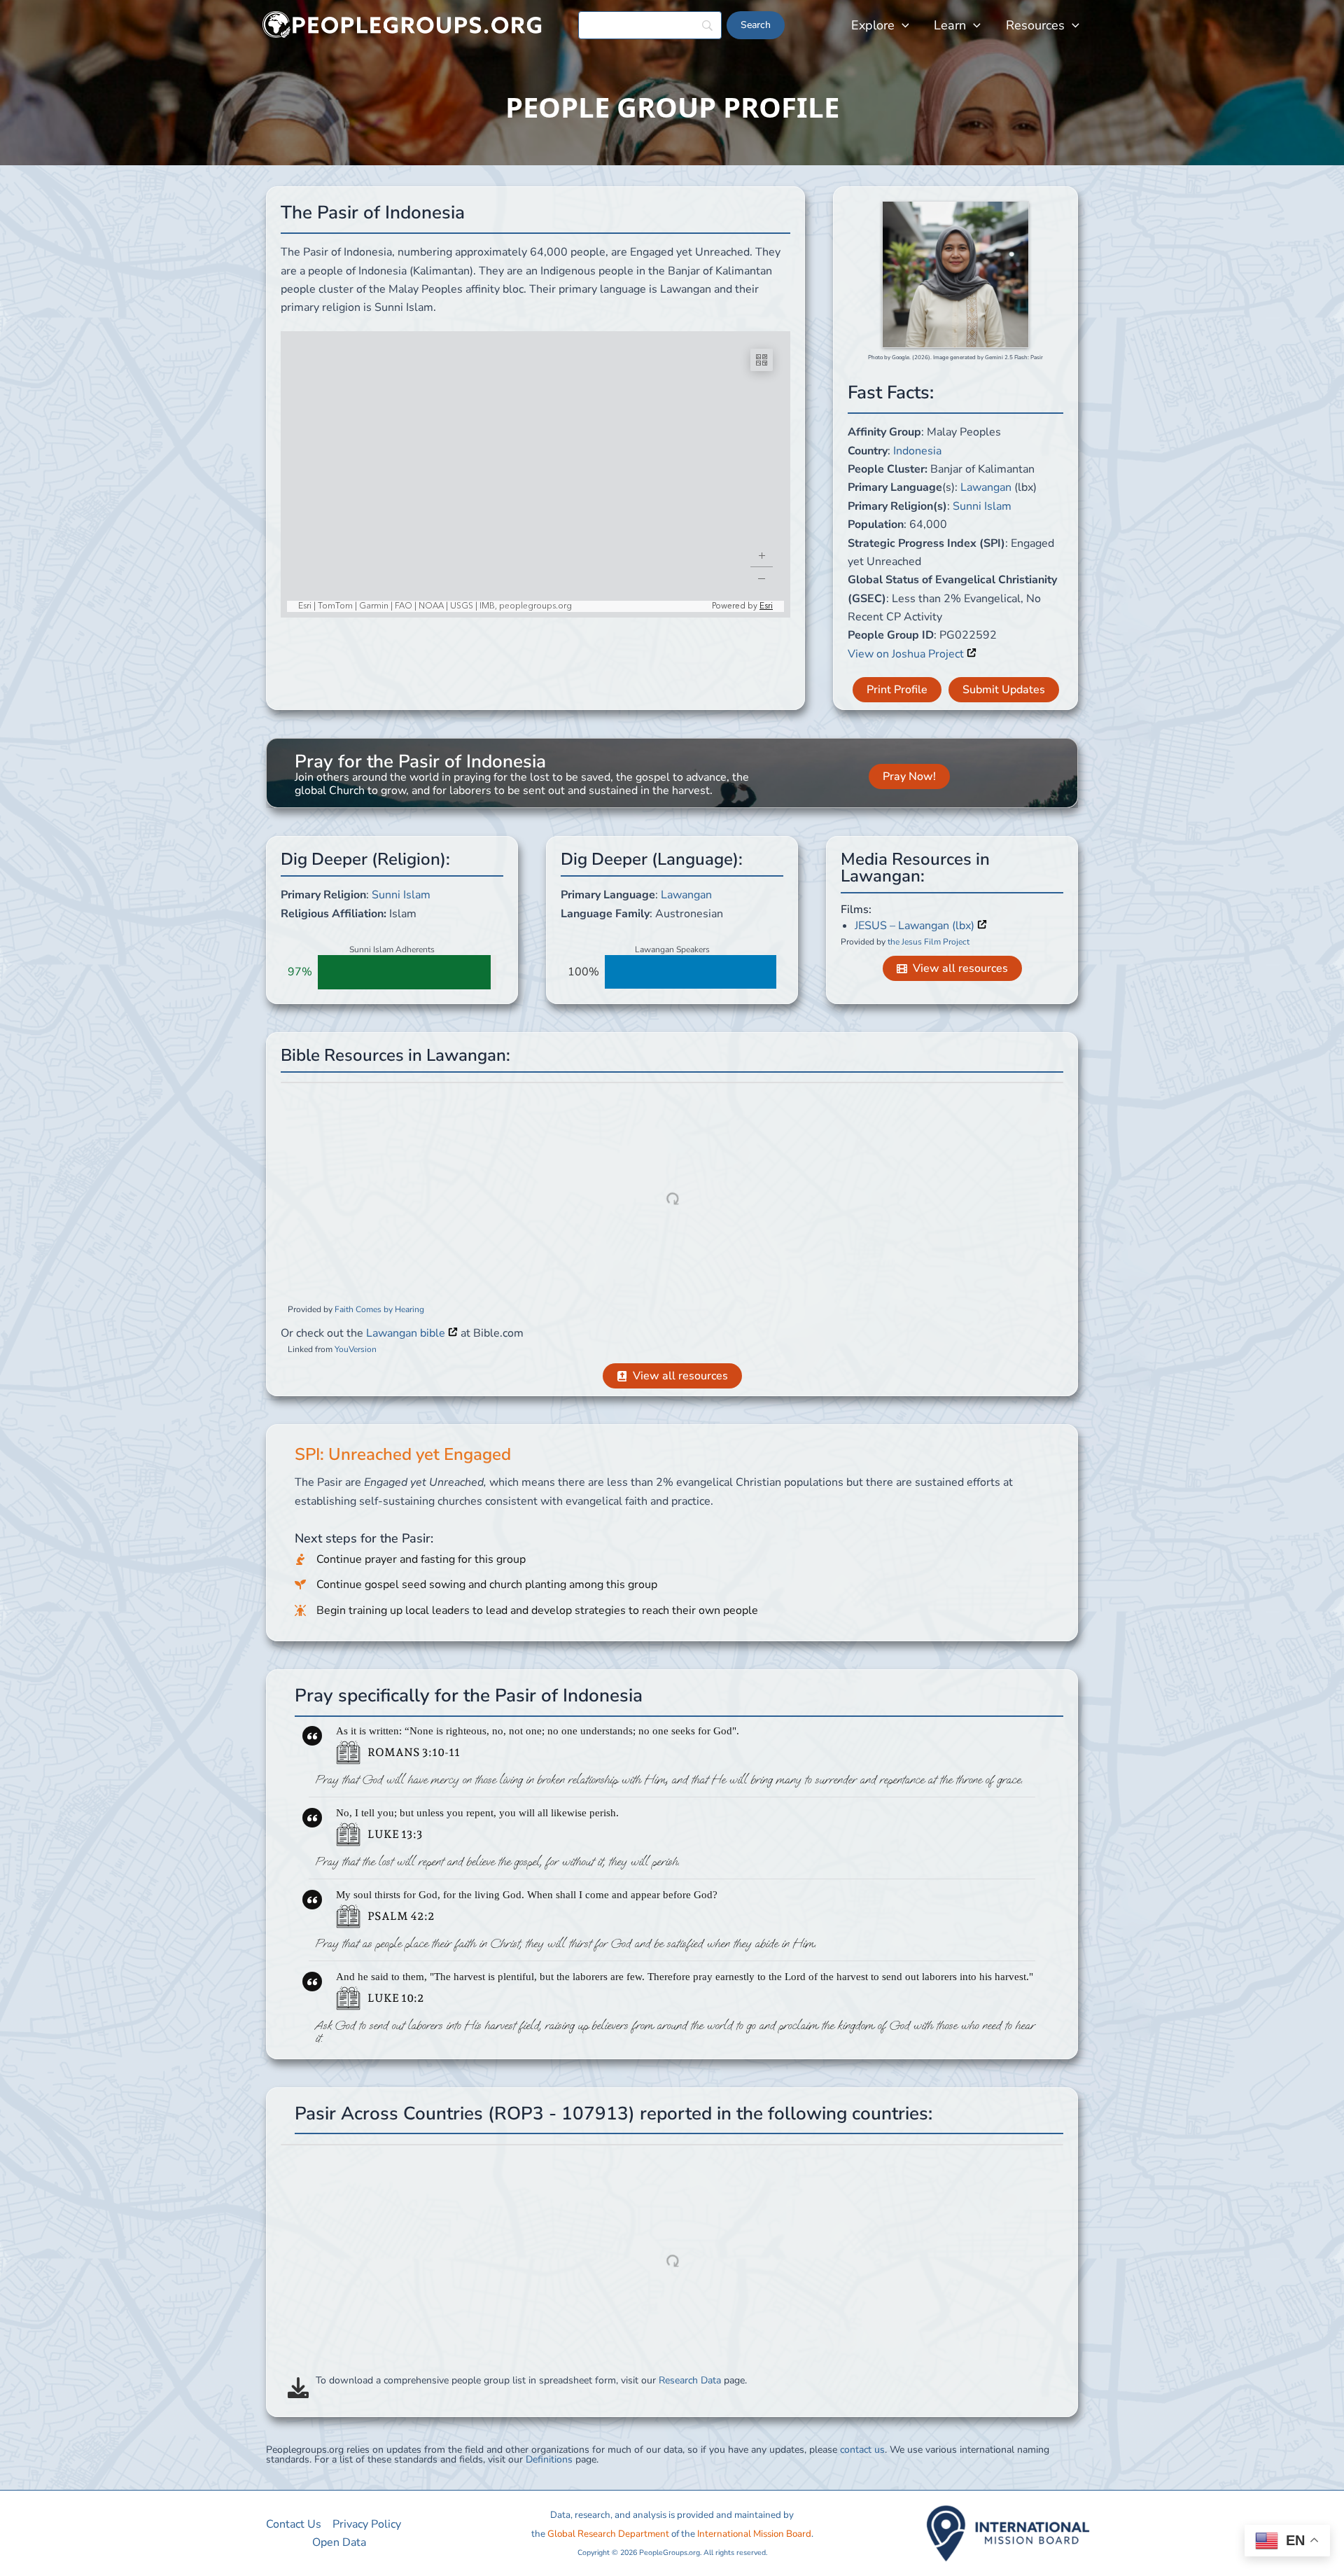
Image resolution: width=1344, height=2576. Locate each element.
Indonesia (917, 451)
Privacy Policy (367, 2524)
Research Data (690, 2380)
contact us (862, 2450)
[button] (902, 25)
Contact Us (294, 2524)
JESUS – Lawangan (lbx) (916, 926)
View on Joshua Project (907, 654)
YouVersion (356, 1349)
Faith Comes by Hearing (379, 1309)
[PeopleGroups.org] (402, 25)
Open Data (339, 2542)
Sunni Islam (982, 506)
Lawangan (986, 487)
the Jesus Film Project (929, 942)
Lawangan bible (407, 1333)
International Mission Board (754, 2534)
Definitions (549, 2459)
